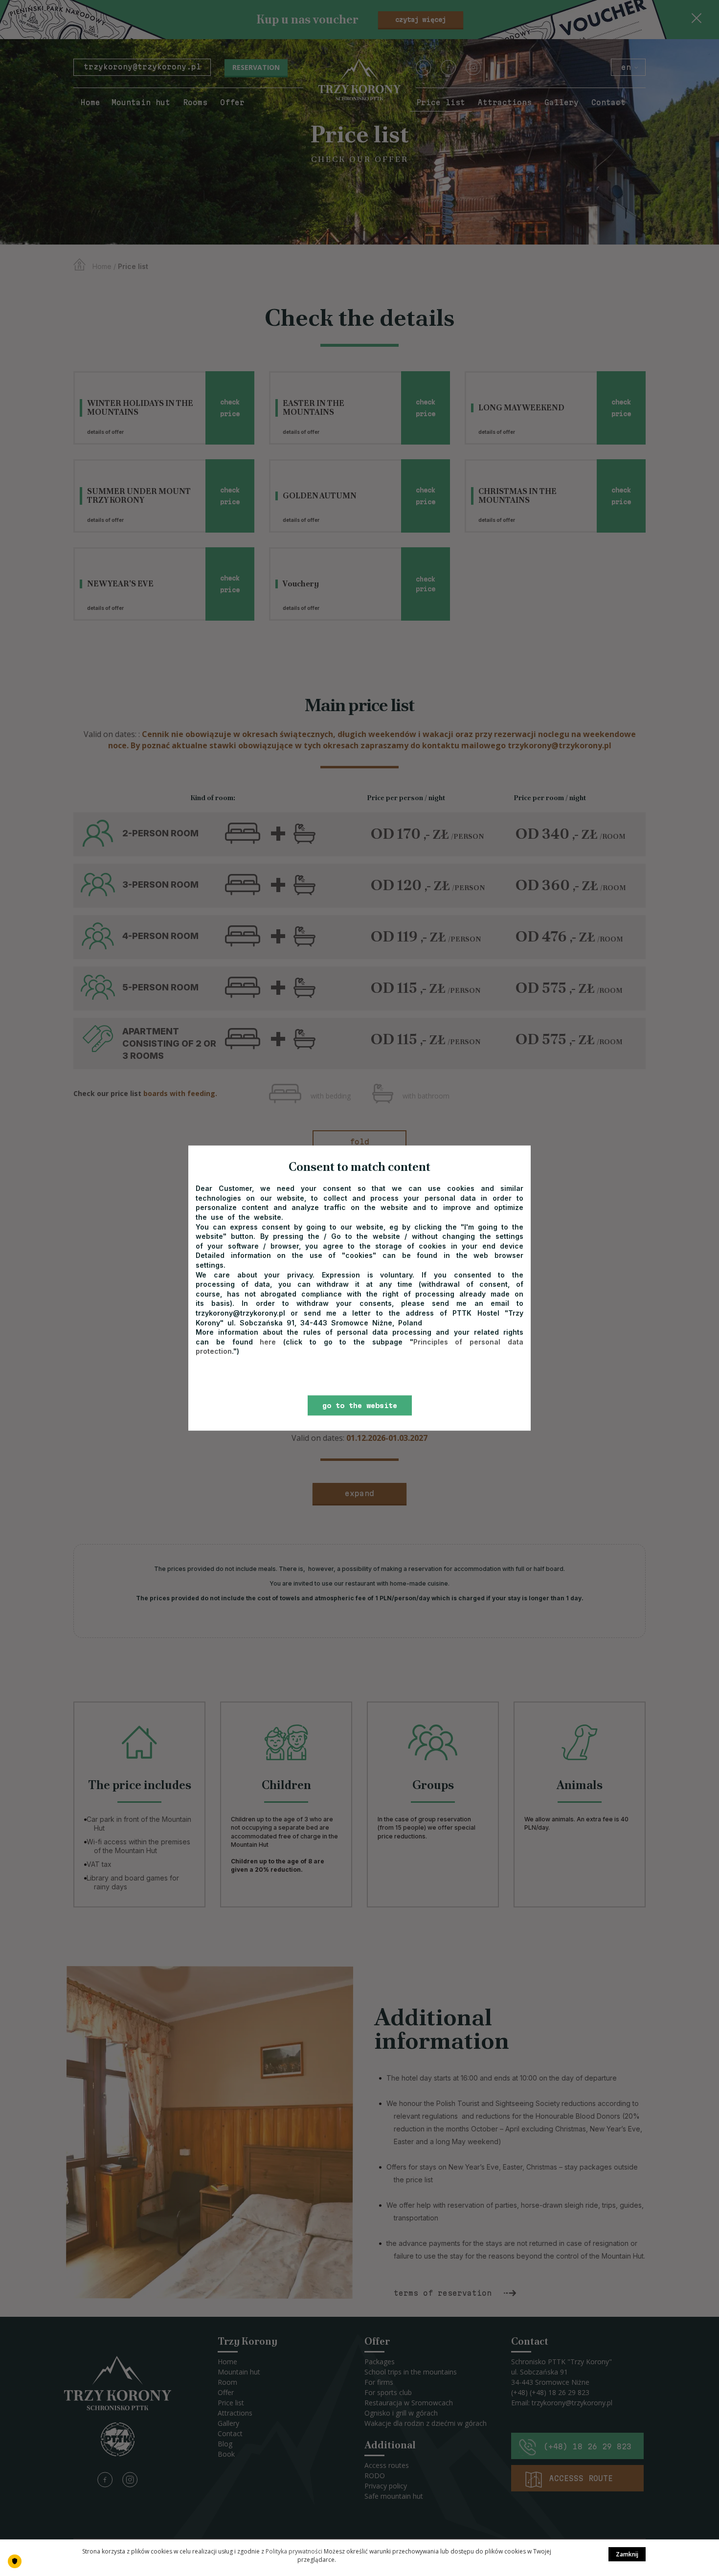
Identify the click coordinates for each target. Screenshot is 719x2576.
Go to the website (360, 1406)
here (271, 1342)
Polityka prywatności (294, 2551)
